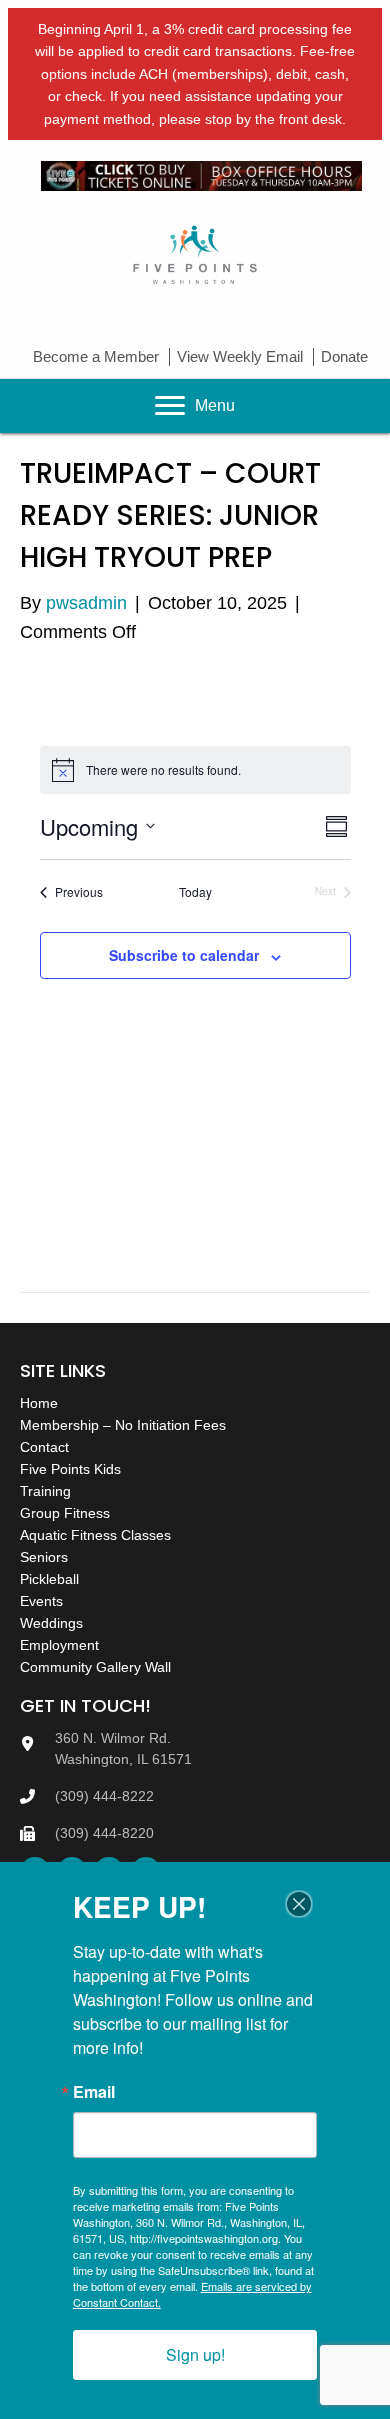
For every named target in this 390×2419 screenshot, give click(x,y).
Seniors (44, 1557)
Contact (44, 1447)
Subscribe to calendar (184, 955)
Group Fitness (65, 1513)
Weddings (51, 1623)
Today (195, 892)
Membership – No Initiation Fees (123, 1425)
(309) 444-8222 (104, 1796)
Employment (59, 1645)
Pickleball (49, 1579)
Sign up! (195, 2354)
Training (45, 1491)
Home (39, 1403)
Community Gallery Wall (95, 1667)
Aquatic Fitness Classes (95, 1535)
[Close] (299, 1904)
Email (94, 2092)
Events (41, 1601)
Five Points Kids (70, 1469)
